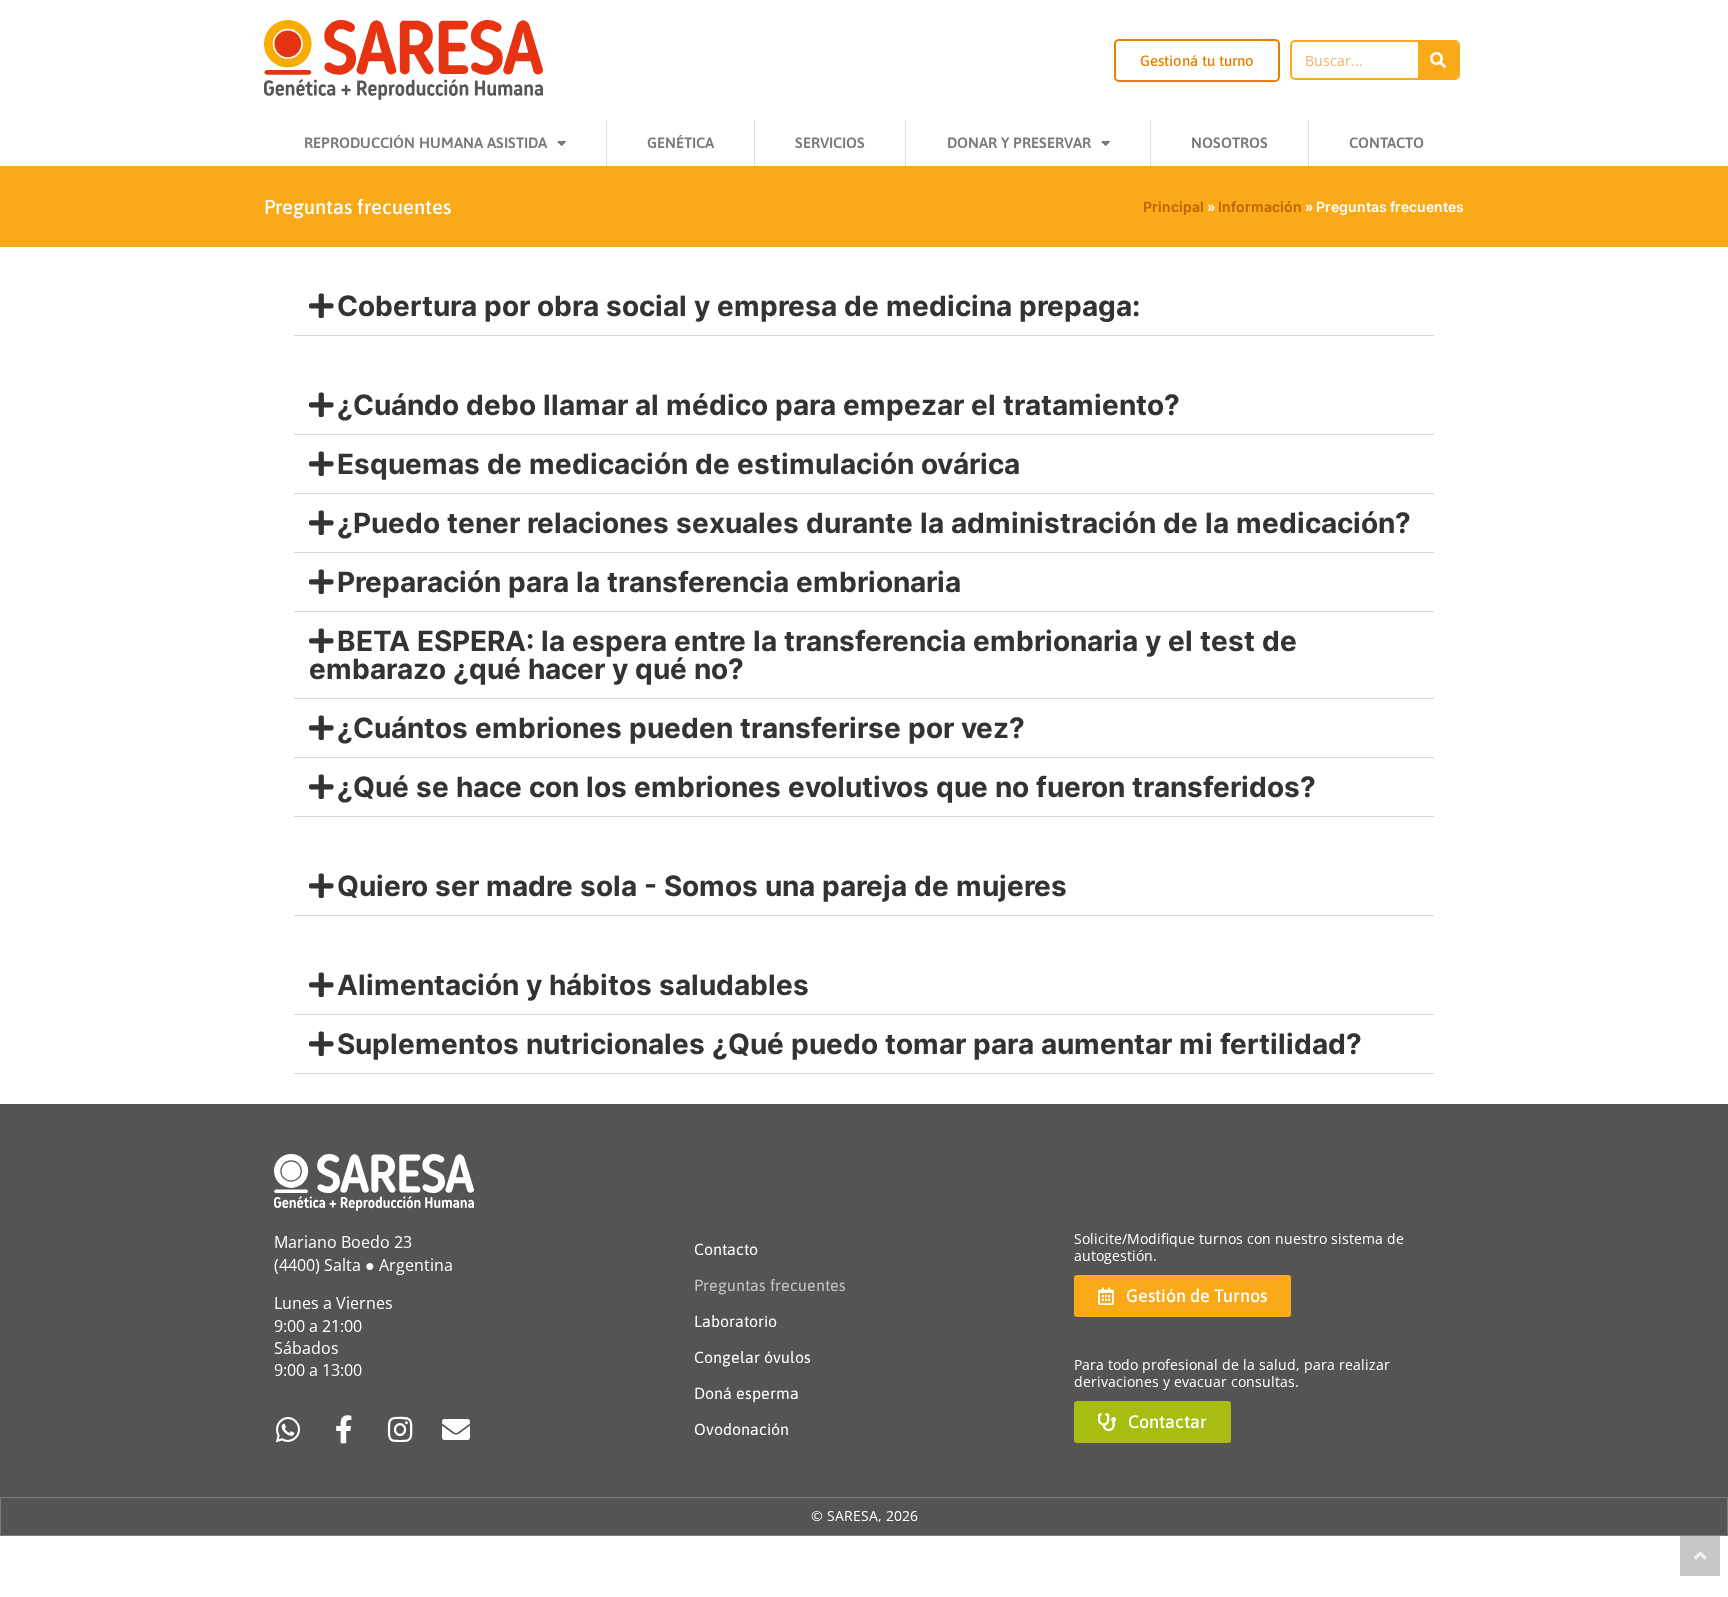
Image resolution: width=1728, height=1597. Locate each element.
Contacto (1386, 142)
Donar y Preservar (1019, 142)
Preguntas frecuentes (770, 1285)
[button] (864, 306)
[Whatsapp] (288, 1430)
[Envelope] (456, 1430)
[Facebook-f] (344, 1430)
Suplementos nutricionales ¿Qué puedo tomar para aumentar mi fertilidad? (849, 1044)
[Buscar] (1438, 60)
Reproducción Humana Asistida (425, 142)
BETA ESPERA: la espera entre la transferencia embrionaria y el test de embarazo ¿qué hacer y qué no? (803, 655)
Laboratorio (735, 1321)
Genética (680, 142)
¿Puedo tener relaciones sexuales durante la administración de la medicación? (874, 523)
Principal (1173, 206)
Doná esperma (746, 1393)
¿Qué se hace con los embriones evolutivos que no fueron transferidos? (826, 787)
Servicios (830, 142)
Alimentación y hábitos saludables (573, 985)
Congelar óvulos (752, 1357)
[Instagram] (400, 1430)
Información (1260, 206)
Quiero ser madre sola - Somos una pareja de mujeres (702, 886)
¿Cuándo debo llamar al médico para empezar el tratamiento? (758, 405)
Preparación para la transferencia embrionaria (649, 582)
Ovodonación (741, 1429)
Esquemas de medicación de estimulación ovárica (678, 464)
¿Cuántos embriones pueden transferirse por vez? (681, 728)
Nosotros (1229, 142)
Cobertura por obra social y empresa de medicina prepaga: (738, 306)
